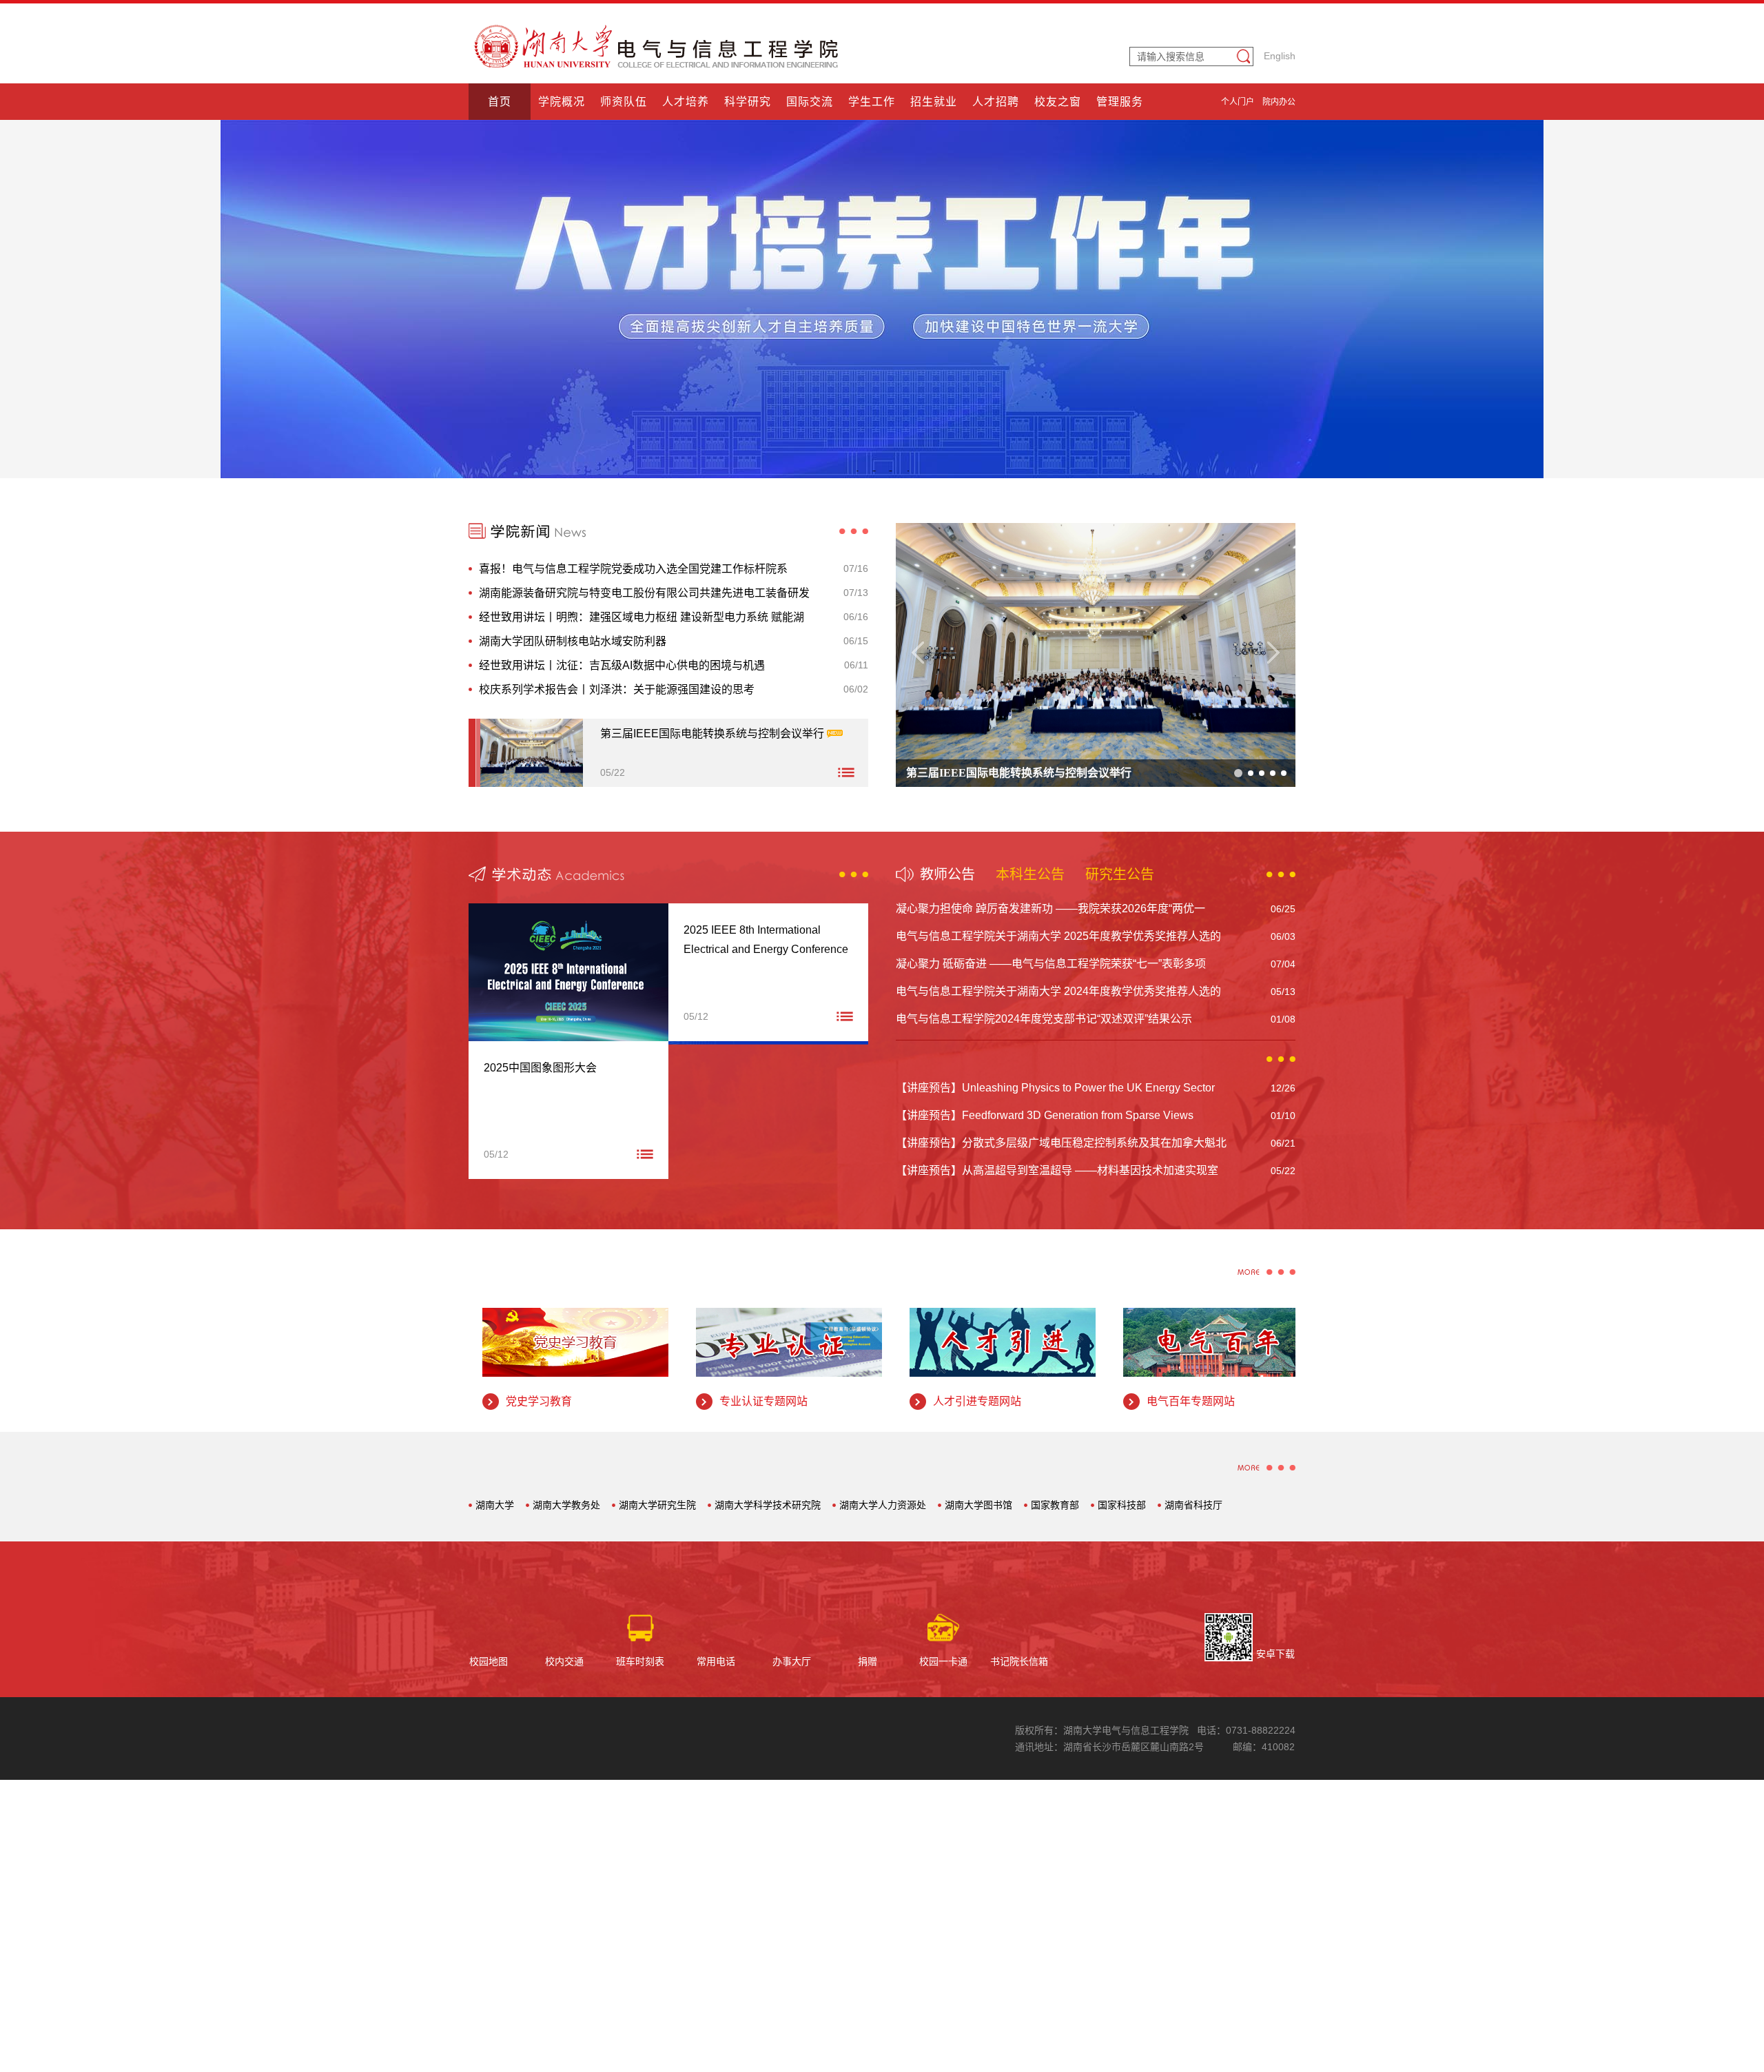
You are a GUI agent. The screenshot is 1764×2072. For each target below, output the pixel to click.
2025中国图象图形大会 (540, 1068)
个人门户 (1238, 102)
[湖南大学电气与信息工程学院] (658, 64)
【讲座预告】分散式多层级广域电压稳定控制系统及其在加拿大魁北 (1061, 1143)
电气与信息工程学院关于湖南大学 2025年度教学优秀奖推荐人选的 (1058, 936)
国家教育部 (1055, 1505)
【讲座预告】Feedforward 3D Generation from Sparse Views (1045, 1115)
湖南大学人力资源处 (883, 1505)
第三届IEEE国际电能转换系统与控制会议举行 (712, 734)
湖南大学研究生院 (657, 1505)
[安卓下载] (1229, 1658)
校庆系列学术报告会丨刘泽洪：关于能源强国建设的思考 (617, 689)
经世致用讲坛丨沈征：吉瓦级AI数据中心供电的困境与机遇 (622, 665)
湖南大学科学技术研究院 (768, 1505)
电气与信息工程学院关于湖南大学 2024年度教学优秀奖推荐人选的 (1058, 991)
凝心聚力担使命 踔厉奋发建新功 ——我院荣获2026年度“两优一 (1050, 909)
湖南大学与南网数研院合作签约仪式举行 (1005, 773)
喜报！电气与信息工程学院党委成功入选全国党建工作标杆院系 (633, 569)
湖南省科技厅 (1193, 1505)
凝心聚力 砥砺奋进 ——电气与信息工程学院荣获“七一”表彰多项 (1051, 964)
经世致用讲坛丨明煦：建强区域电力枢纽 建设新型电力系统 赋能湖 (642, 617)
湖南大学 (495, 1505)
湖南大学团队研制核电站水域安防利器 (573, 641)
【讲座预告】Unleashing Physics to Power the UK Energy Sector (1055, 1088)
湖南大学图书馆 (978, 1505)
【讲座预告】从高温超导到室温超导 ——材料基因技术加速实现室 (1057, 1170)
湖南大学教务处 (566, 1505)
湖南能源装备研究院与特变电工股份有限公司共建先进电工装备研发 (644, 593)
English (1280, 56)
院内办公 (1279, 102)
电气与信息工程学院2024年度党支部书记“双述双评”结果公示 (1044, 1019)
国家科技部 (1122, 1505)
